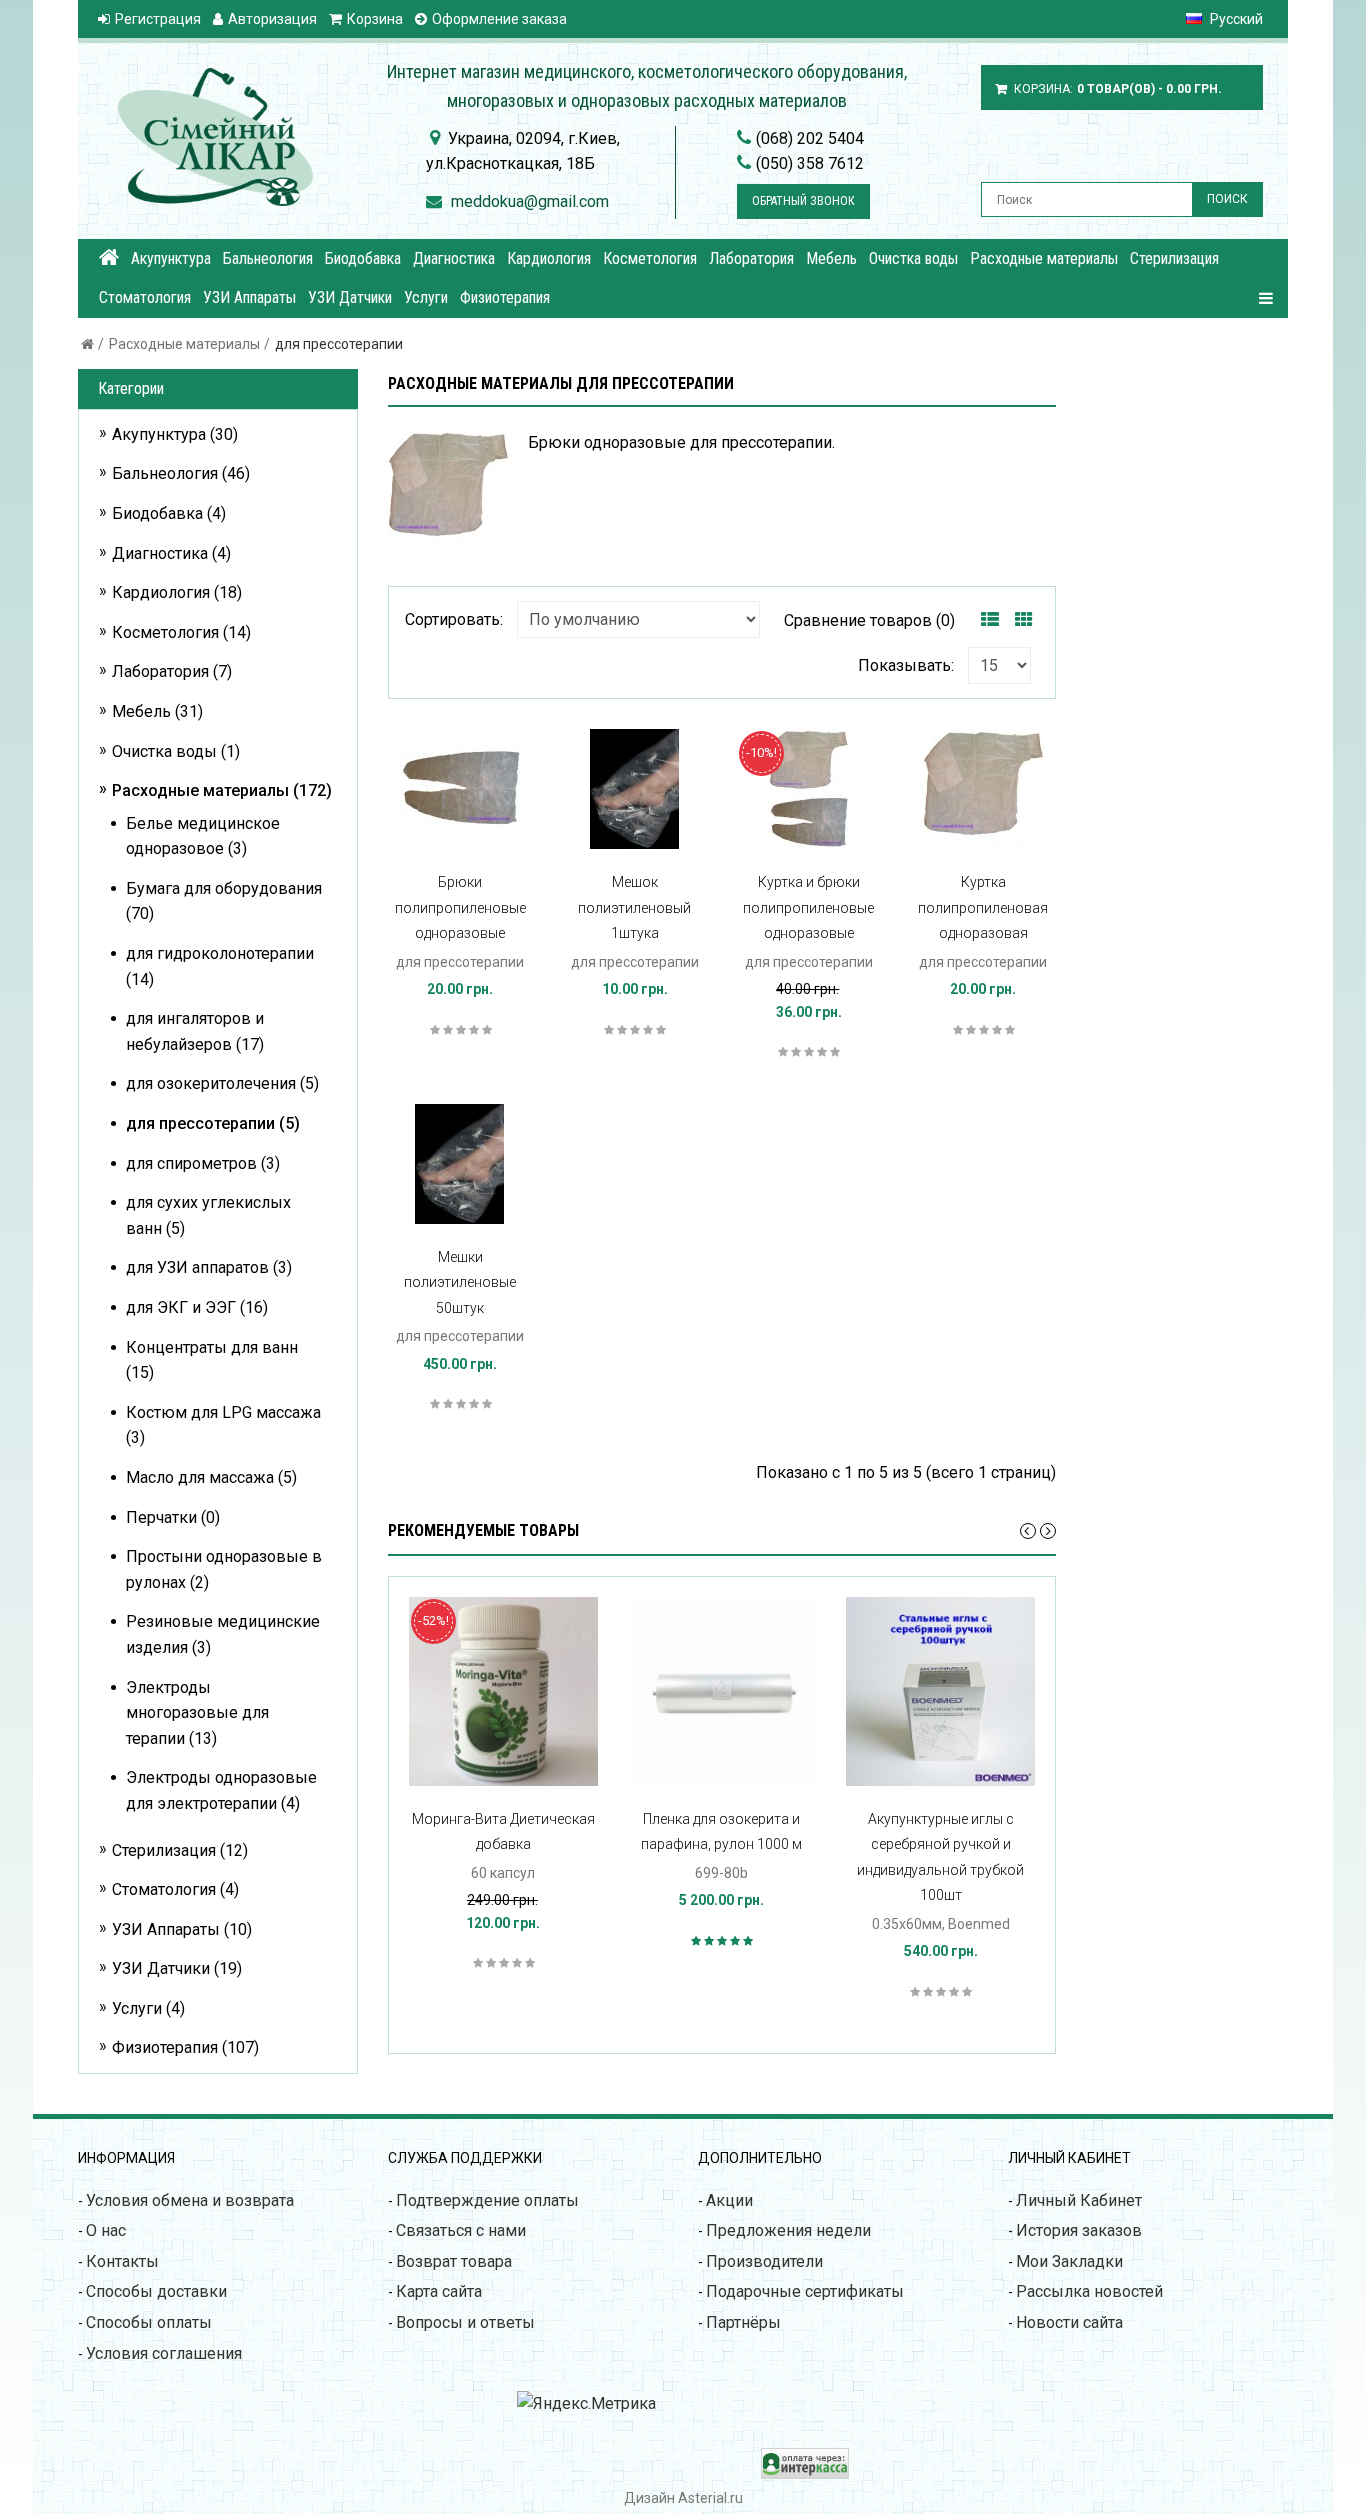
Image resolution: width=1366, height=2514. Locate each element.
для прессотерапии (339, 344)
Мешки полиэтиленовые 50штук (460, 1282)
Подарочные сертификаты (805, 2291)
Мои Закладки (1069, 2261)
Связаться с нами (461, 2230)
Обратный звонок (803, 201)
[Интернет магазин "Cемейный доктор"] (109, 257)
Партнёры (743, 2322)
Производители (764, 2261)
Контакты (122, 2261)
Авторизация (272, 19)
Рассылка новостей (1089, 2291)
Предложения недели (788, 2230)
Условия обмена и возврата (190, 2200)
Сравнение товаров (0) (869, 620)
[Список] (990, 620)
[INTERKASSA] (805, 2473)
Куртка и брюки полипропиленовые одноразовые (808, 907)
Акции (729, 2200)
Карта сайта (439, 2291)
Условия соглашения (164, 2353)
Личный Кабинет (1079, 2200)
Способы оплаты (149, 2322)
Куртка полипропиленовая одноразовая (983, 907)
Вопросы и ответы (465, 2322)
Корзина (375, 19)
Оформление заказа (499, 19)
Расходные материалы (184, 344)
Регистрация (158, 19)
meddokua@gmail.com (530, 201)
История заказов (1079, 2230)
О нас (106, 2230)
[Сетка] (1024, 620)
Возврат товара (454, 2261)
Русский (1235, 19)
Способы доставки (156, 2291)
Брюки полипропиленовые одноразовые (460, 907)
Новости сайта (1069, 2322)
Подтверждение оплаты (487, 2200)
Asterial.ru (710, 2498)
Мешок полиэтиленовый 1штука (634, 907)
